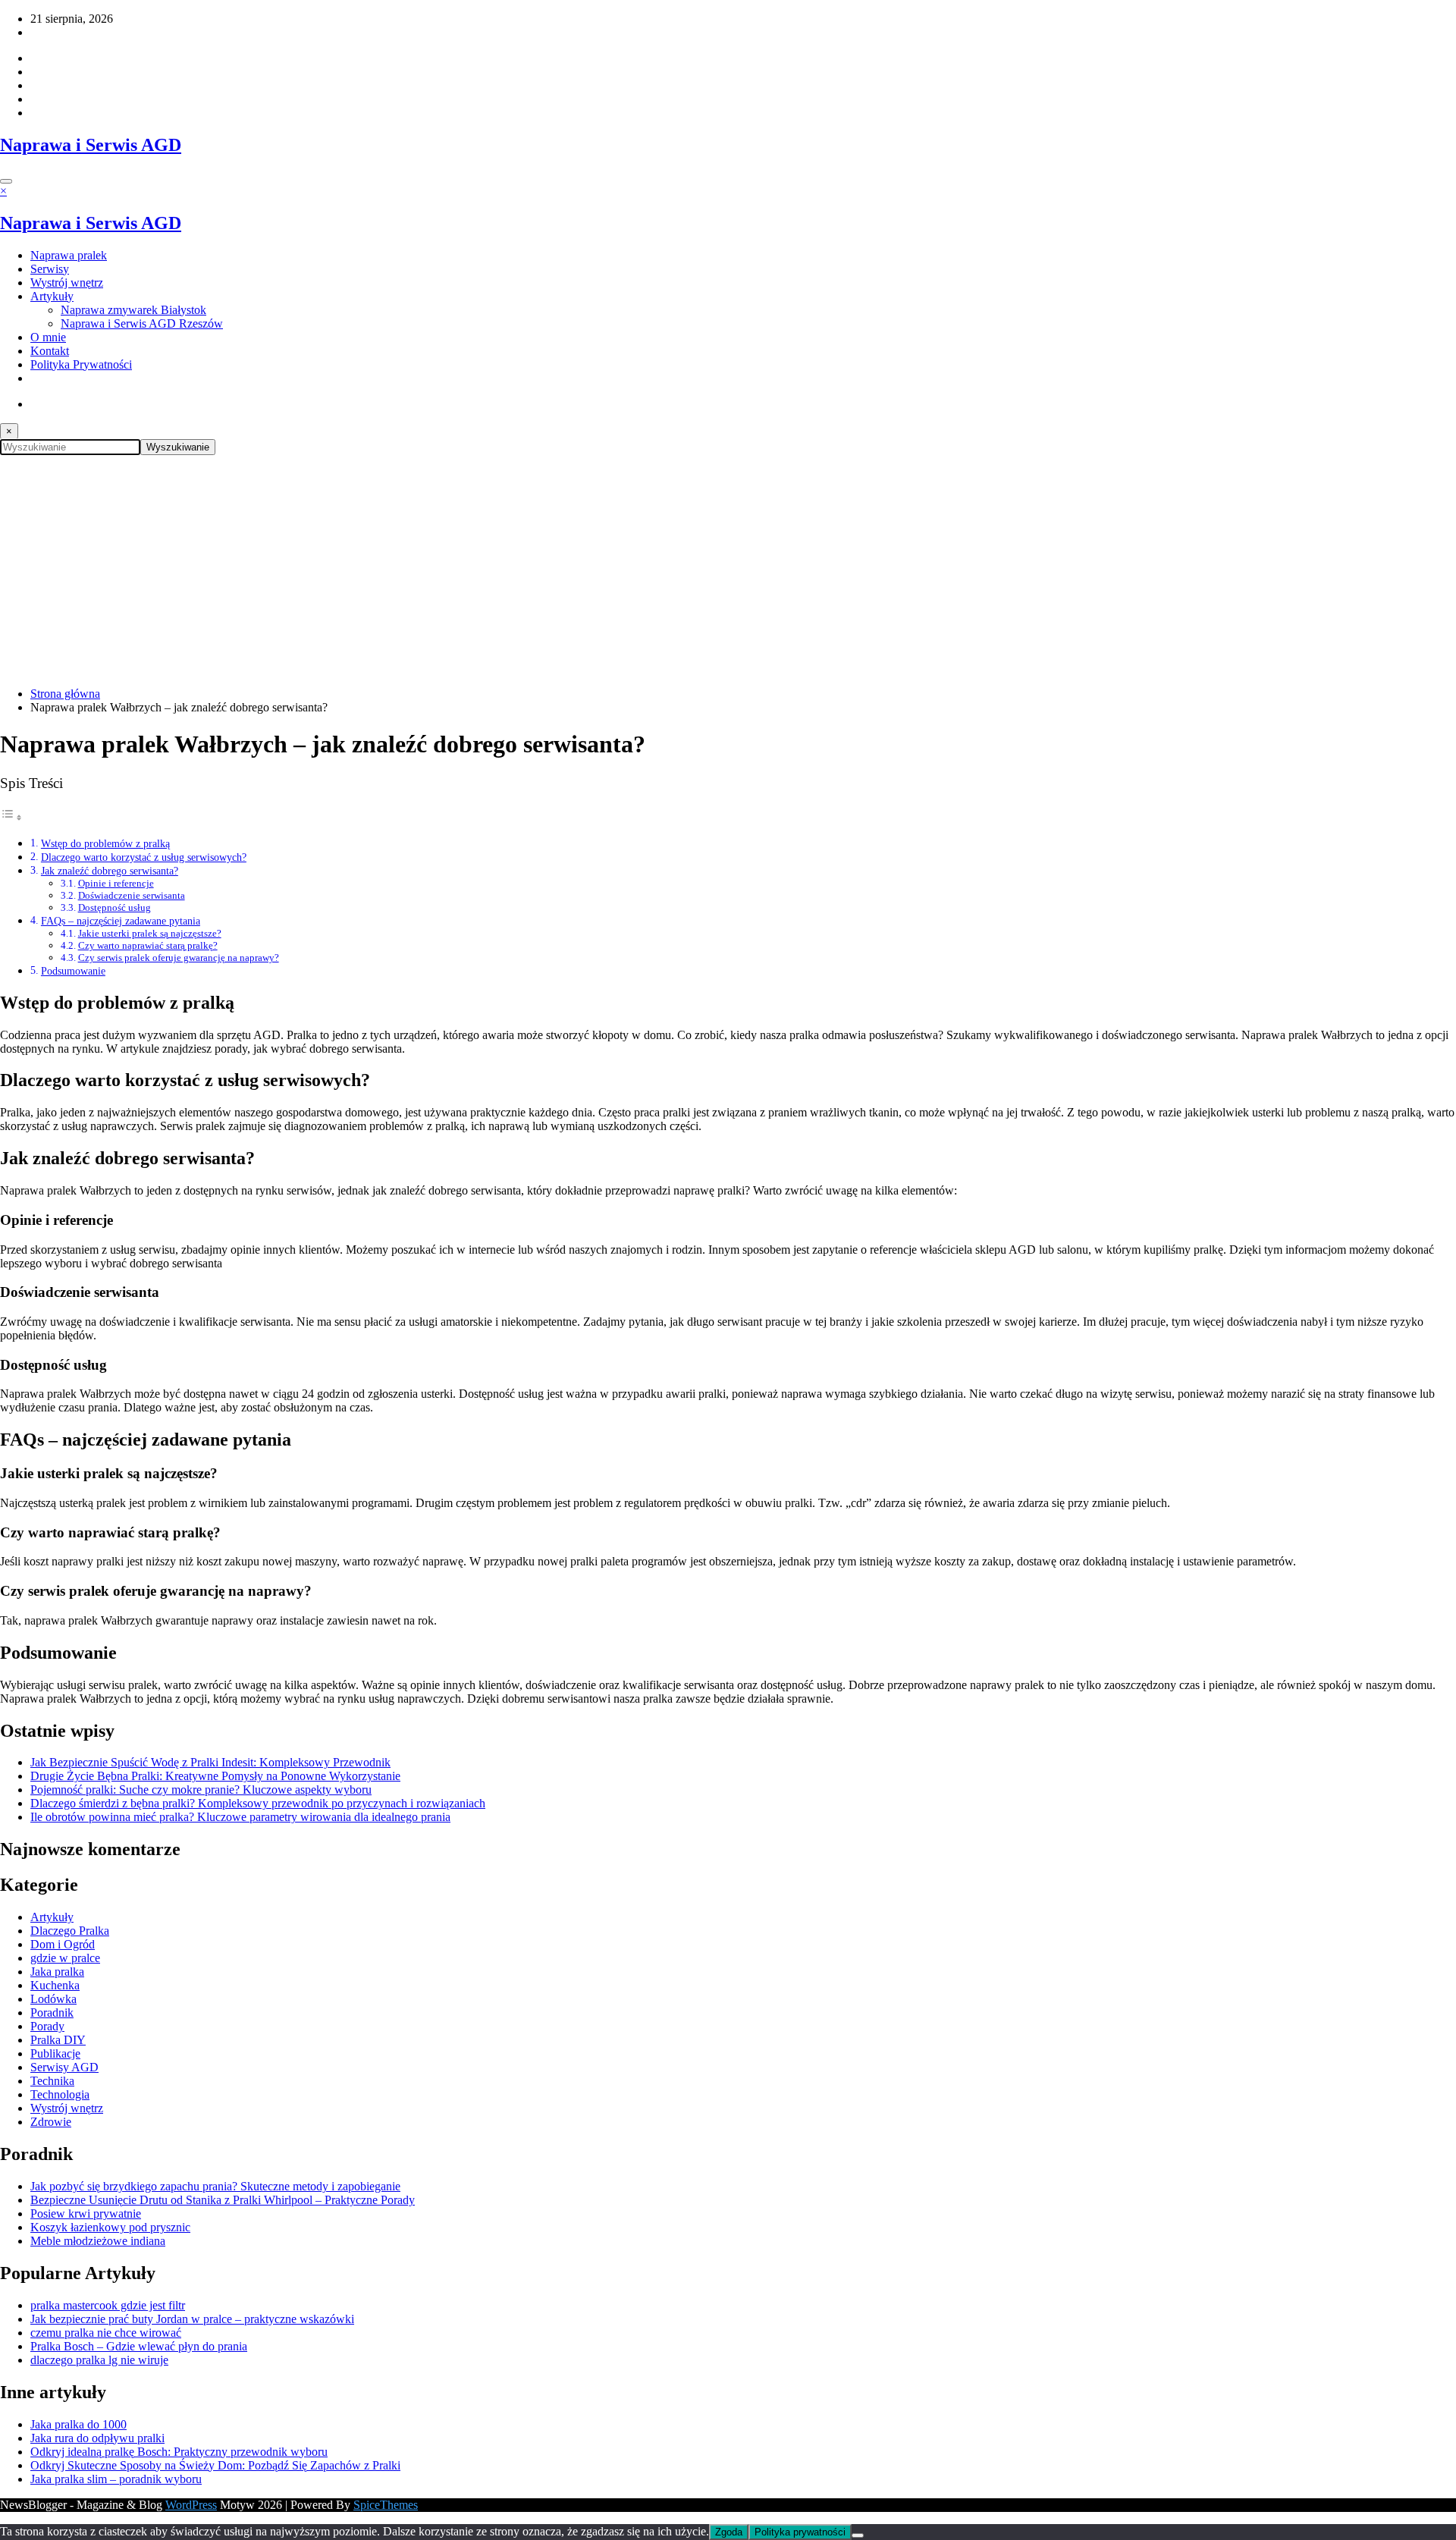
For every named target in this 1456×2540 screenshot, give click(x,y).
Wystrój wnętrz (67, 283)
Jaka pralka (57, 1972)
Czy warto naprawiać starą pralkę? (148, 945)
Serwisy (50, 269)
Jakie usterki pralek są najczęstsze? (150, 933)
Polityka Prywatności (81, 364)
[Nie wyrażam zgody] (858, 2535)
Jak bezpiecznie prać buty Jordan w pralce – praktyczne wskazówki (192, 2319)
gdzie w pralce (65, 1958)
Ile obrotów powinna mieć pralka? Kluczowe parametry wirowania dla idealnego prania (240, 1817)
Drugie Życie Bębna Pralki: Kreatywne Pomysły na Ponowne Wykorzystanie (215, 1776)
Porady (47, 2026)
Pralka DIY (58, 2040)
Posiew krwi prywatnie (86, 2213)
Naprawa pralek (69, 255)
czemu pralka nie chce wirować (106, 2333)
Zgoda (729, 2532)
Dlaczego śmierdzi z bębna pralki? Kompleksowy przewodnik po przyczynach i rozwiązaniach (258, 1803)
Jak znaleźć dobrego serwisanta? (110, 871)
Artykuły (52, 296)
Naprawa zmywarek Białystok (133, 310)
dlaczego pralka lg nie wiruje (99, 2360)
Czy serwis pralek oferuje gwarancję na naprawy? (179, 958)
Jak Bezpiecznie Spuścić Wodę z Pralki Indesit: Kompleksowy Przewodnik (210, 1762)
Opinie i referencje (116, 883)
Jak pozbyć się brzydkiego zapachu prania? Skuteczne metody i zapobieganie (215, 2186)
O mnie (48, 337)
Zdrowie (51, 2122)
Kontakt (50, 351)
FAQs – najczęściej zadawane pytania (121, 921)
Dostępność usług (115, 907)
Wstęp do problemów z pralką (105, 843)
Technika (52, 2081)
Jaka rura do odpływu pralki (97, 2438)
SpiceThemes (386, 2505)
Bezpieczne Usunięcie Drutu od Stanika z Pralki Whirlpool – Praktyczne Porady (223, 2200)
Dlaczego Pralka (70, 1931)
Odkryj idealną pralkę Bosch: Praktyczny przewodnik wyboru (179, 2452)
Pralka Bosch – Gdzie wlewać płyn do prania (139, 2346)
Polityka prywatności (800, 2532)
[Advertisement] (728, 569)
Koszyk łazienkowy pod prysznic (110, 2227)
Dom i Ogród (63, 1944)
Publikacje (55, 2053)
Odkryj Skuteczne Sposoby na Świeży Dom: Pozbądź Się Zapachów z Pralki (215, 2465)
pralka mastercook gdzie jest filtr (108, 2305)
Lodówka (53, 1999)
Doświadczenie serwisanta (132, 895)
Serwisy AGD (64, 2067)
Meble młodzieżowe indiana (98, 2241)
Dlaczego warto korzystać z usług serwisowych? (144, 857)
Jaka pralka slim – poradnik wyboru (116, 2479)
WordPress (191, 2505)
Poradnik (52, 2013)
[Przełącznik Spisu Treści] (11, 817)
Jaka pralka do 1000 (78, 2424)
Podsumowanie (73, 971)
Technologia (60, 2094)
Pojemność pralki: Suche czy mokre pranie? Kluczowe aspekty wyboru (201, 1790)
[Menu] (6, 181)
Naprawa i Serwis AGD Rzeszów (142, 323)
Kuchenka (55, 1985)
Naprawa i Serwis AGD (91, 145)
